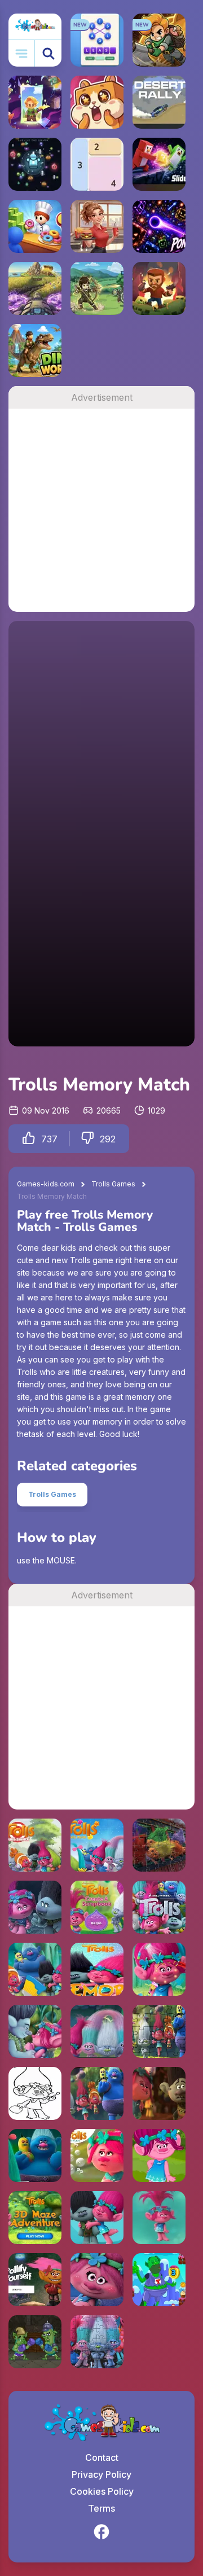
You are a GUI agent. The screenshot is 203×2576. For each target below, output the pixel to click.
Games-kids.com (46, 1184)
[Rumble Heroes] (35, 102)
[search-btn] (48, 53)
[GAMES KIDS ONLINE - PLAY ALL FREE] (35, 27)
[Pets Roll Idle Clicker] (97, 102)
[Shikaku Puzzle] (97, 164)
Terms (101, 2508)
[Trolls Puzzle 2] (159, 1845)
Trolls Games (113, 1184)
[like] (29, 1139)
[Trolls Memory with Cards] (97, 1969)
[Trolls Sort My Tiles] (97, 2093)
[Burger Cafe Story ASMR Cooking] (97, 226)
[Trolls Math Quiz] (97, 2156)
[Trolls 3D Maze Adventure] (35, 2218)
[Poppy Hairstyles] (159, 2218)
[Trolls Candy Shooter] (35, 1845)
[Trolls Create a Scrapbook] (97, 1907)
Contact (102, 2457)
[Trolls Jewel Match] (35, 2156)
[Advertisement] (101, 510)
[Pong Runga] (159, 226)
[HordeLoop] (35, 164)
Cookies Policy (102, 2491)
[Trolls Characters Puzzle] (97, 2342)
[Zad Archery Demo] (97, 288)
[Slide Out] (159, 164)
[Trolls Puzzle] (159, 1907)
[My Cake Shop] (35, 226)
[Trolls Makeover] (159, 2156)
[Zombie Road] (159, 288)
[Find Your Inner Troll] (97, 2218)
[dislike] (87, 1139)
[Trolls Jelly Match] (97, 1845)
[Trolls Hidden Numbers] (159, 2093)
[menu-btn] (22, 53)
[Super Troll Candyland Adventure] (159, 2280)
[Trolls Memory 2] (97, 2280)
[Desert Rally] (159, 102)
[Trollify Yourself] (35, 2280)
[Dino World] (35, 351)
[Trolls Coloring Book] (35, 1969)
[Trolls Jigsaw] (159, 2031)
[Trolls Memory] (35, 1907)
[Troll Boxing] (35, 2342)
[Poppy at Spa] (159, 1969)
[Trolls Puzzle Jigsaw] (97, 2031)
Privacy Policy (101, 2474)
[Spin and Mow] (35, 288)
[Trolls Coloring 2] (35, 2093)
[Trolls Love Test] (35, 2031)
